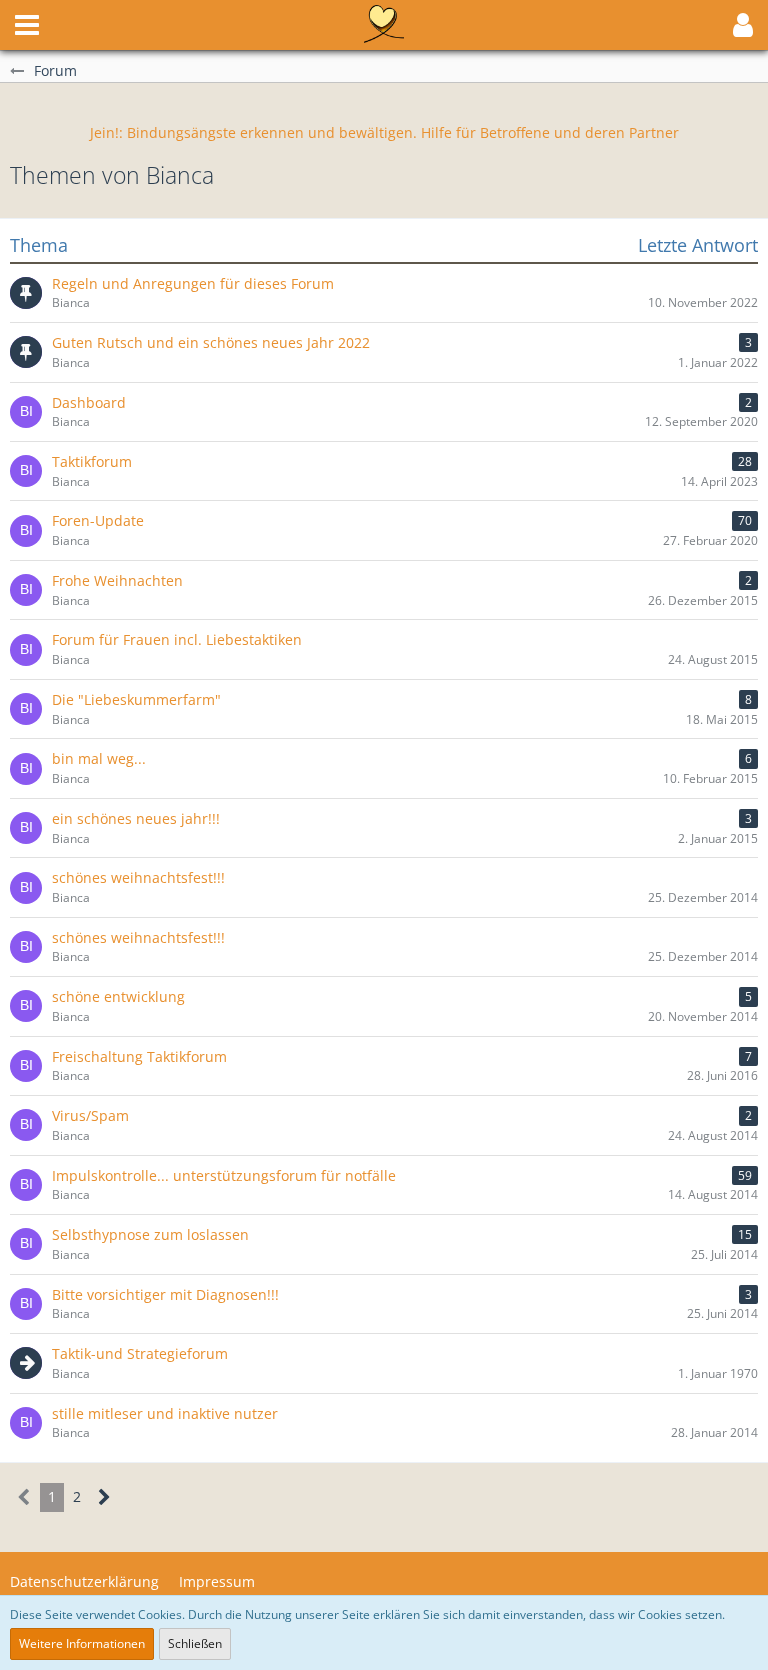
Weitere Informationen (82, 1643)
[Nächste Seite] (104, 1497)
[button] (27, 25)
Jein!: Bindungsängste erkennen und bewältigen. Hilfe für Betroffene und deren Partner (384, 132)
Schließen (195, 1643)
